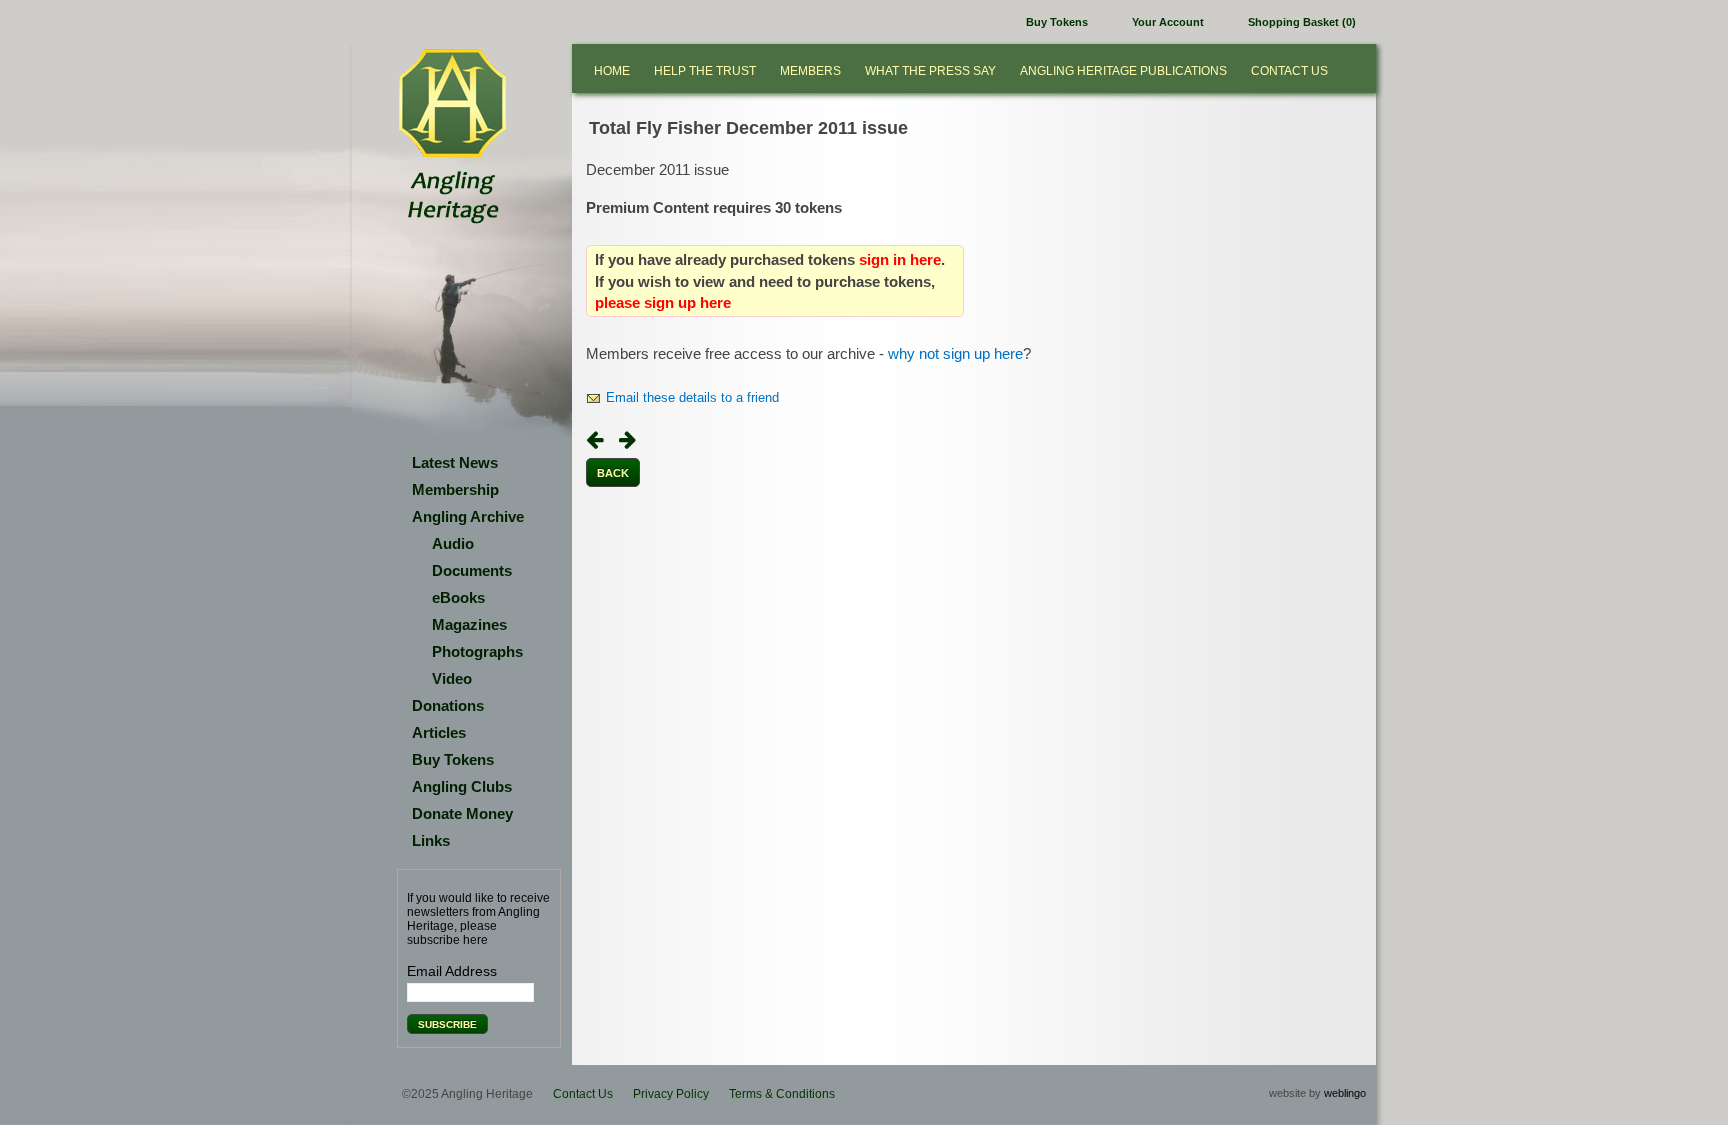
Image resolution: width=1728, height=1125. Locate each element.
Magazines (469, 624)
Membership (455, 489)
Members (810, 71)
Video (452, 678)
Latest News (455, 462)
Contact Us (1289, 71)
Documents (472, 570)
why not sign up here (955, 353)
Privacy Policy (671, 1094)
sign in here (900, 259)
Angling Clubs (462, 786)
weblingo (1345, 1093)
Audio (453, 543)
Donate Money (462, 813)
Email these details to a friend (692, 398)
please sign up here (663, 302)
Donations (448, 705)
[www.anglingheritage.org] (452, 104)
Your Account (1168, 22)
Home (612, 71)
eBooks (458, 597)
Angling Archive (468, 516)
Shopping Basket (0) (1302, 22)
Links (431, 840)
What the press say (930, 71)
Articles (439, 732)
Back (613, 473)
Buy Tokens (1057, 22)
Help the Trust (705, 71)
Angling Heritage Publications (1123, 71)
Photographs (477, 651)
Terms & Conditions (782, 1094)
